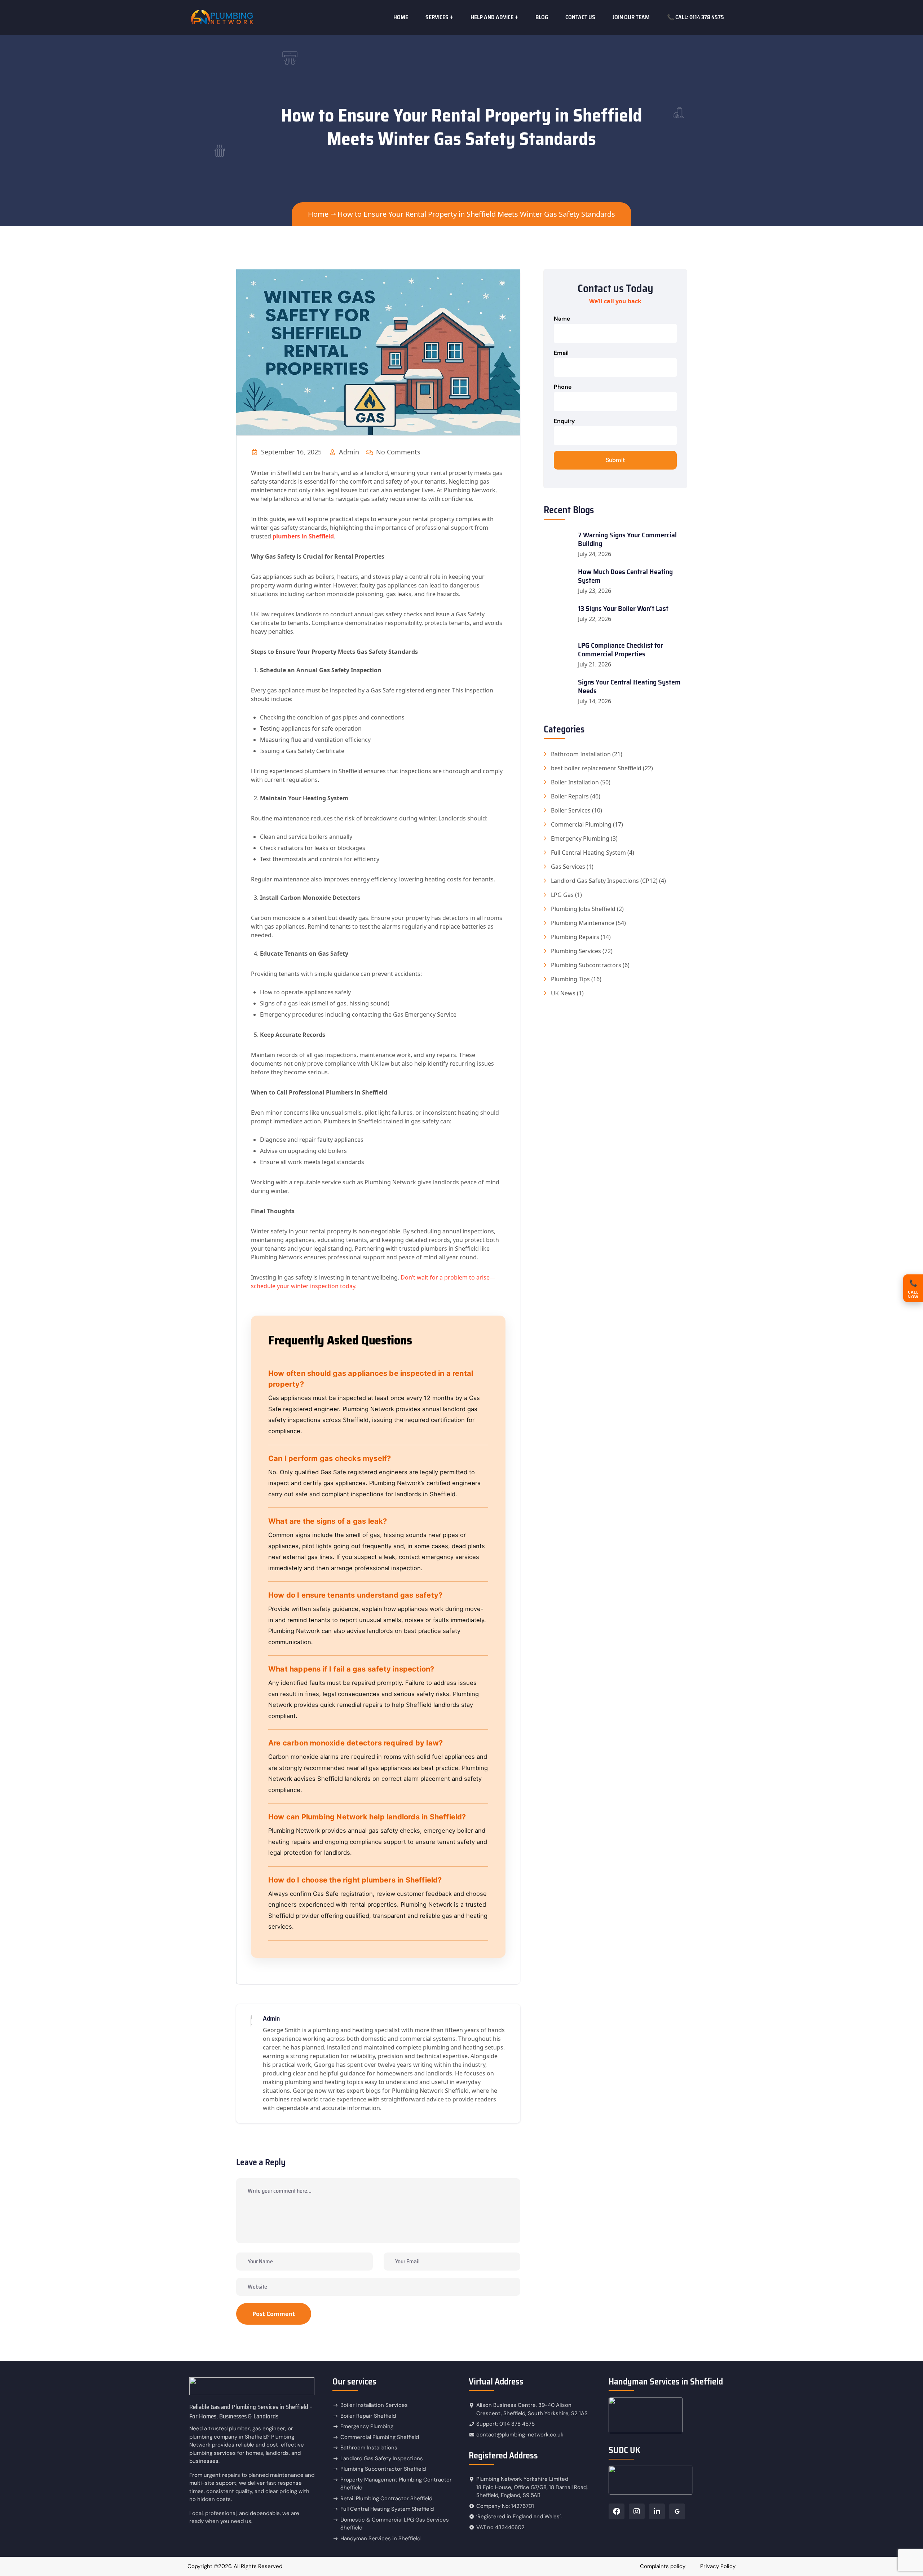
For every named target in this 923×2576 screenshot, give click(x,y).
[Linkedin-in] (657, 2511)
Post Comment (274, 2314)
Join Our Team (631, 17)
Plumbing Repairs (575, 937)
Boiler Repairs (570, 796)
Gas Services (568, 867)
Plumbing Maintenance (583, 923)
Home (401, 17)
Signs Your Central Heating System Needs (629, 686)
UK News (563, 993)
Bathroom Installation (581, 754)
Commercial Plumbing (581, 824)
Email (561, 353)
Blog (542, 17)
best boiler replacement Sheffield (596, 768)
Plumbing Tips (570, 979)
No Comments (397, 452)
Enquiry (564, 421)
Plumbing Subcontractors (586, 965)
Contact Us (580, 17)
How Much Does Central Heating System (625, 576)
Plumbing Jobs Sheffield (583, 909)
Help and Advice (492, 17)
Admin (348, 452)
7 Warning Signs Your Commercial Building (627, 539)
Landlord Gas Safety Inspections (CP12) (604, 881)
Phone (563, 387)
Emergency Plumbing (580, 838)
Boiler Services (571, 810)
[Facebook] (617, 2511)
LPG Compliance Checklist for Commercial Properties (621, 649)
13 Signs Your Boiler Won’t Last (623, 608)
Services (437, 17)
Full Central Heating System (588, 853)
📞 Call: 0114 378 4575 (695, 17)
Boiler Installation (575, 782)
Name (562, 319)
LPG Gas (562, 895)
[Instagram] (637, 2511)
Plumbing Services (576, 951)
